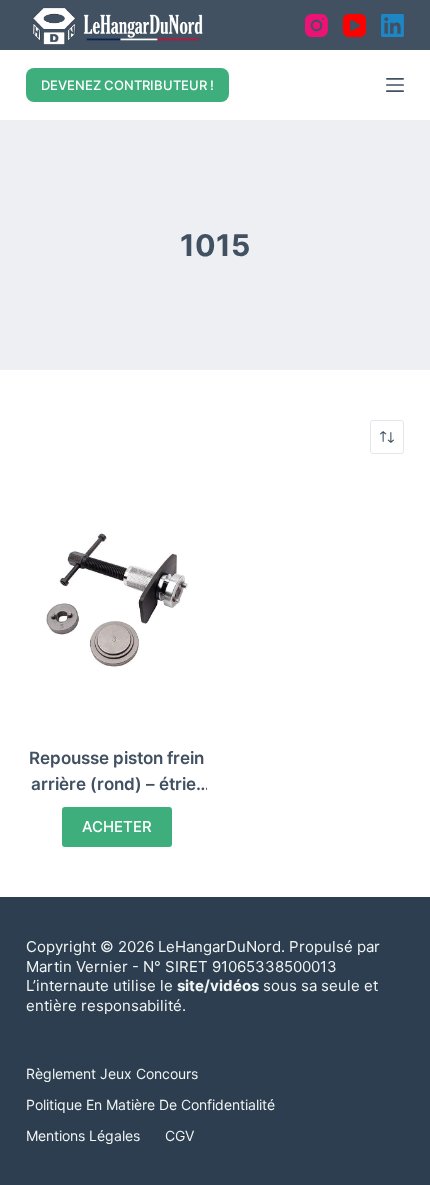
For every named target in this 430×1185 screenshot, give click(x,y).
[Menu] (395, 85)
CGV (179, 1135)
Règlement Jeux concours (112, 1073)
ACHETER (117, 826)
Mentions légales (83, 1135)
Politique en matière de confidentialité (150, 1104)
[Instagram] (316, 25)
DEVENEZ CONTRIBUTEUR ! (127, 85)
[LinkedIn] (392, 25)
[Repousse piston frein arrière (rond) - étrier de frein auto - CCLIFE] (117, 600)
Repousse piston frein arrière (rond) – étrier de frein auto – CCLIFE (117, 783)
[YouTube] (354, 25)
